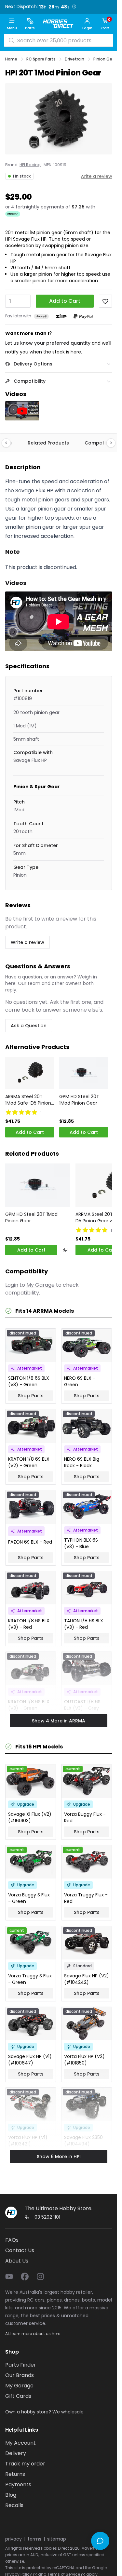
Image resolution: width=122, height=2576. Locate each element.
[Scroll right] (108, 443)
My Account (20, 2443)
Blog (11, 2495)
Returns (15, 2474)
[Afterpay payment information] (41, 316)
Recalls (14, 2505)
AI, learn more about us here (33, 2334)
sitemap (57, 2539)
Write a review (27, 942)
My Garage (41, 1285)
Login (12, 1285)
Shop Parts (31, 1396)
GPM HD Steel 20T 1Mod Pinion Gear (79, 1100)
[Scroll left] (9, 443)
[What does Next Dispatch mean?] (74, 7)
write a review (96, 176)
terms (34, 2539)
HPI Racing (30, 165)
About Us (17, 2261)
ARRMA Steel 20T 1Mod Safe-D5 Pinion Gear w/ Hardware (28, 1100)
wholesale (72, 2412)
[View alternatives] (65, 1250)
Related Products (48, 443)
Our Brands (20, 2375)
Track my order (25, 2464)
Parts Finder (21, 2365)
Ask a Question (29, 1026)
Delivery (16, 2453)
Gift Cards (18, 2396)
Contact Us (20, 2250)
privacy (14, 2539)
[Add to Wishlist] (105, 301)
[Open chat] (100, 2541)
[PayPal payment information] (83, 316)
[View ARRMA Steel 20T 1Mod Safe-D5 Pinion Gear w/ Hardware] (30, 1073)
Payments (18, 2484)
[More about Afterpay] (13, 214)
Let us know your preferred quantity (48, 343)
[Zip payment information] (61, 316)
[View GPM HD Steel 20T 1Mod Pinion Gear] (84, 1073)
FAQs (12, 2240)
